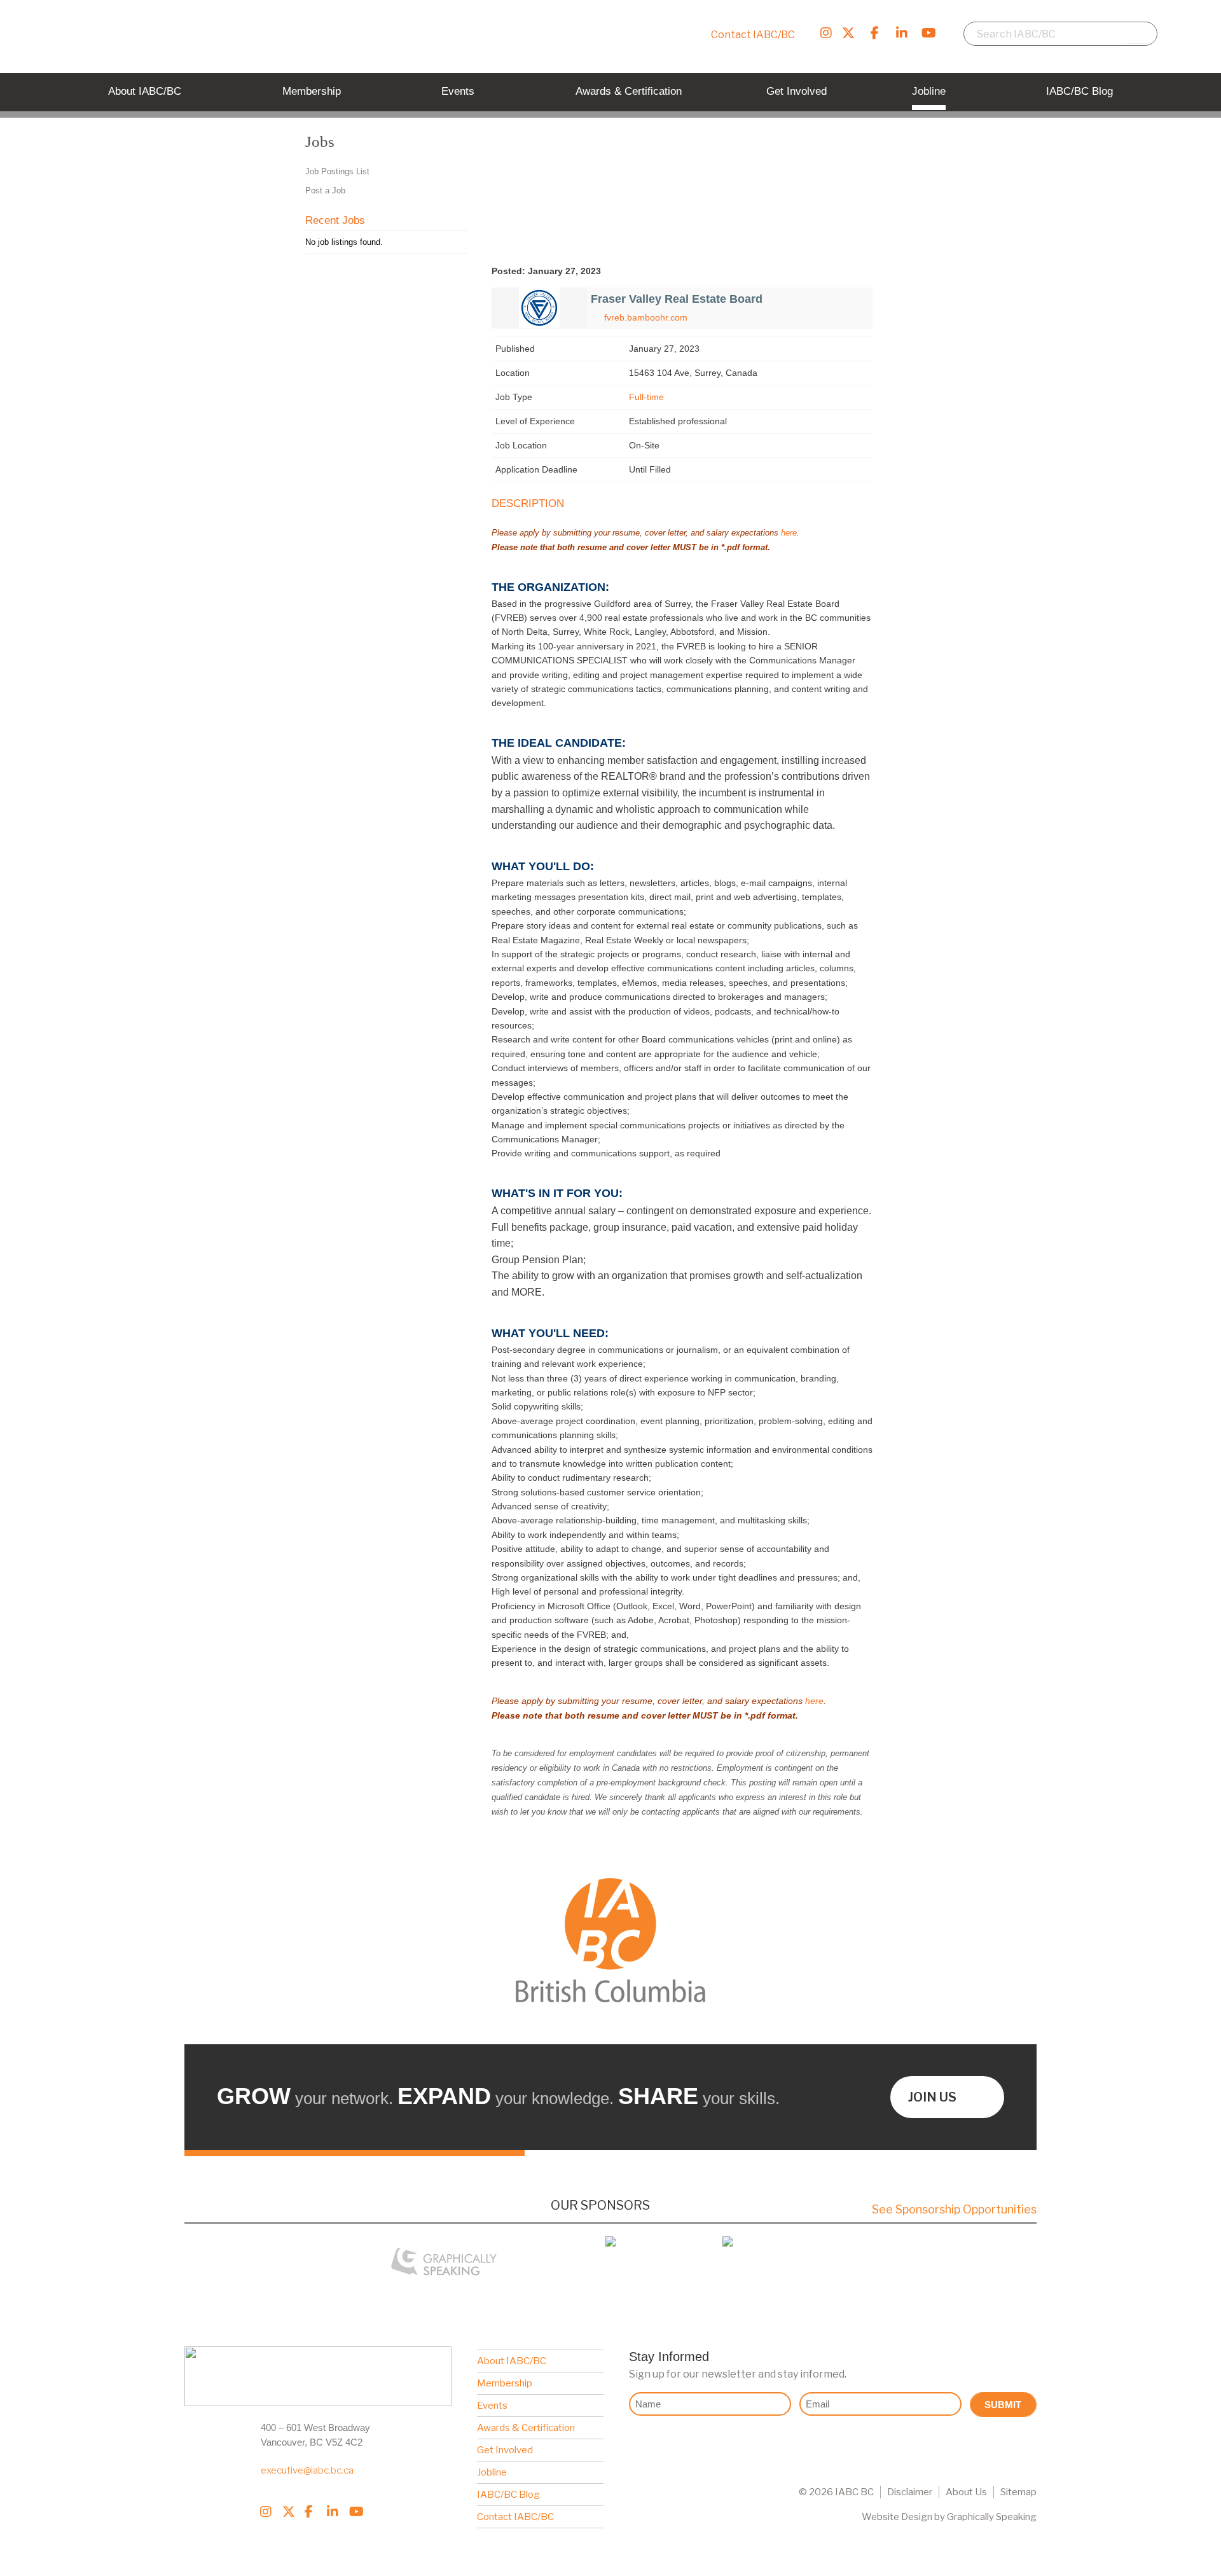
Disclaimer (910, 2492)
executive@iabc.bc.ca (307, 2470)
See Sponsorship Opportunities (954, 2209)
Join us (932, 2097)
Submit (1003, 2405)
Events (492, 2406)
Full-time (646, 397)
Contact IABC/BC (753, 35)
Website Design (897, 2517)
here (789, 533)
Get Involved (505, 2450)
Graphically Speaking (992, 2517)
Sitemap (1018, 2492)
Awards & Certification (526, 2428)
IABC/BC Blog (508, 2495)
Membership (505, 2383)
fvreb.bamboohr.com (646, 317)
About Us (966, 2492)
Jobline (492, 2472)
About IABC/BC (512, 2361)
